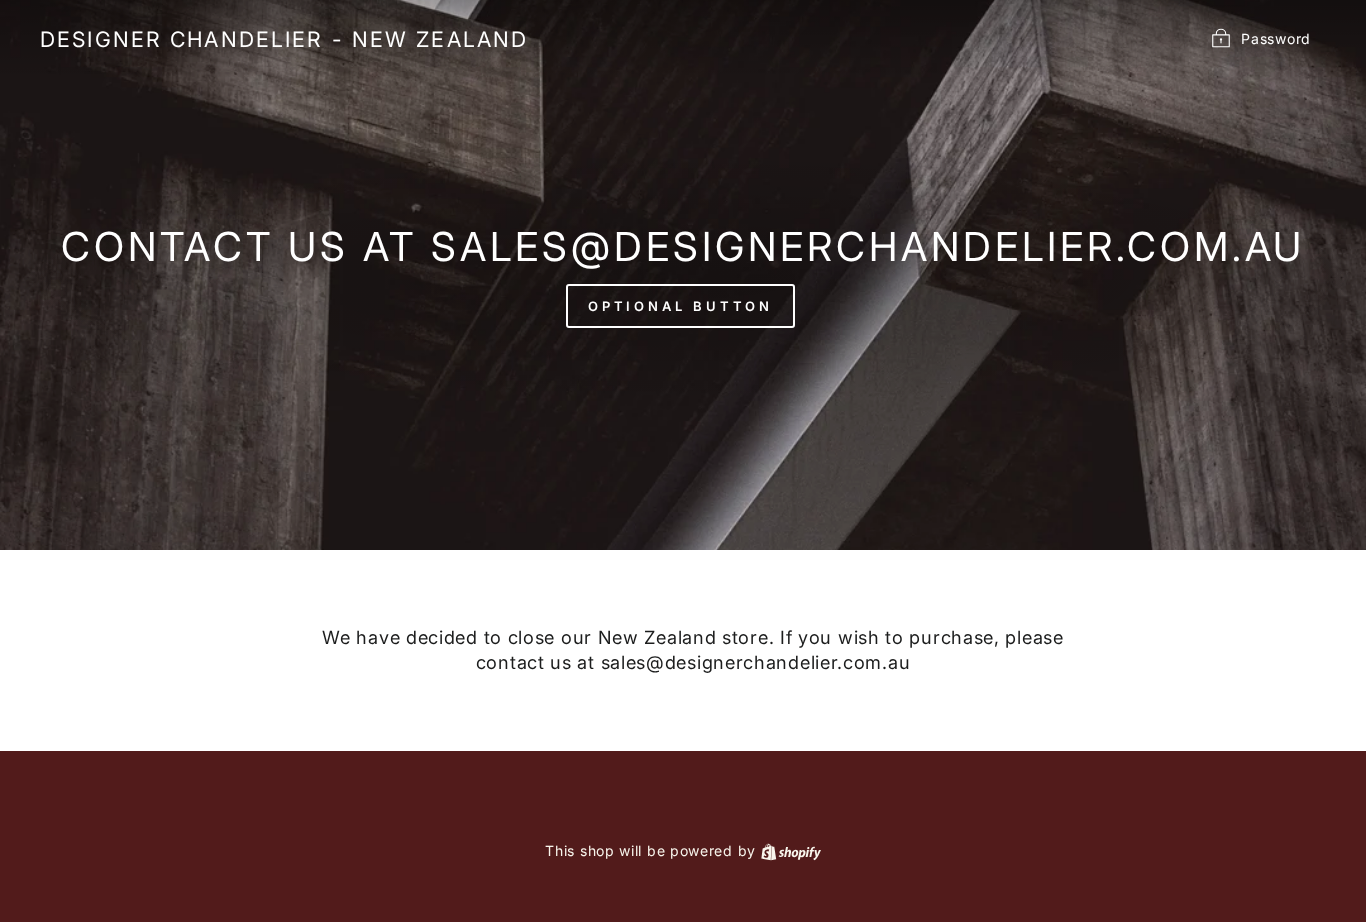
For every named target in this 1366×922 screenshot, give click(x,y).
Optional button (681, 306)
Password (1276, 37)
